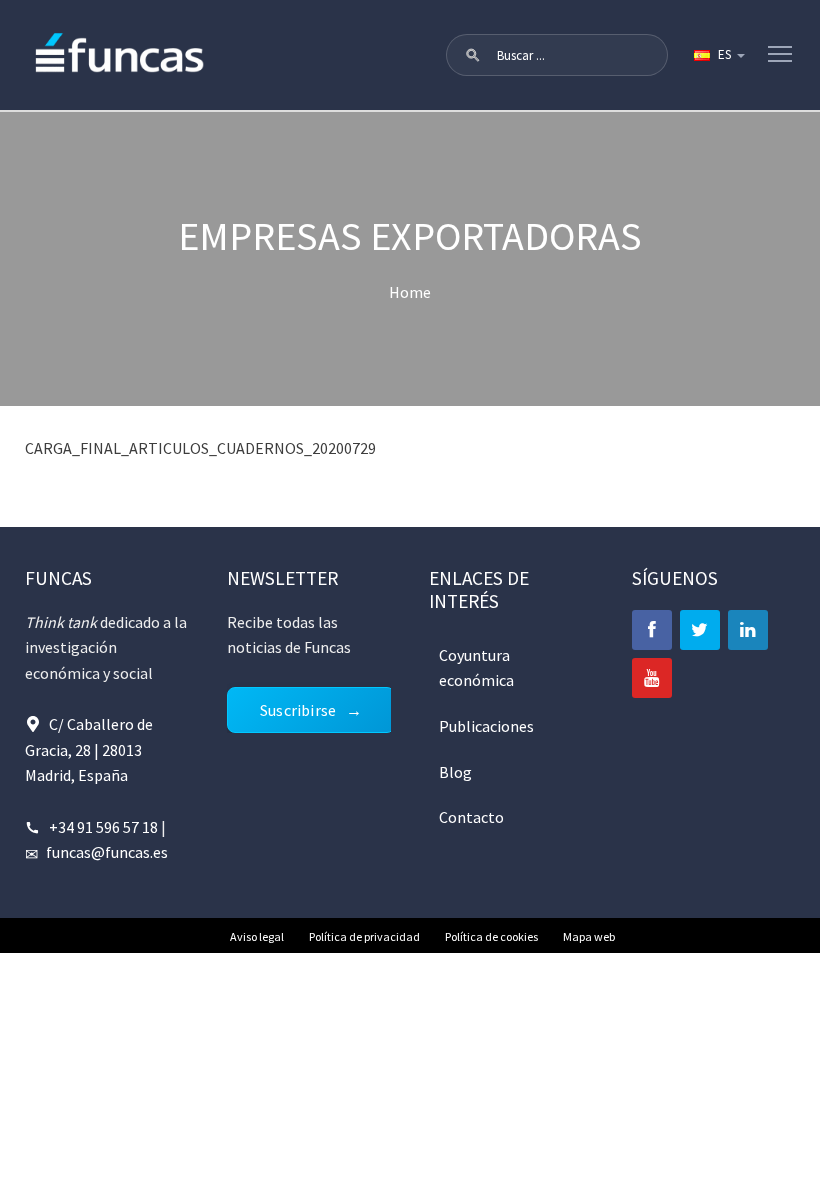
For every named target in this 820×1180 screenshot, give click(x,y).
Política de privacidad (364, 936)
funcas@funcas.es (107, 852)
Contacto (471, 817)
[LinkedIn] (748, 630)
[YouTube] (652, 678)
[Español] (718, 55)
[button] (473, 55)
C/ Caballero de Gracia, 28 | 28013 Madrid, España (89, 749)
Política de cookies (491, 936)
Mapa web (589, 936)
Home (410, 292)
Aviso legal (257, 936)
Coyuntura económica (476, 668)
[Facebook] (652, 630)
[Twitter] (700, 630)
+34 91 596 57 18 (103, 827)
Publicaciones (486, 726)
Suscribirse (298, 710)
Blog (455, 772)
